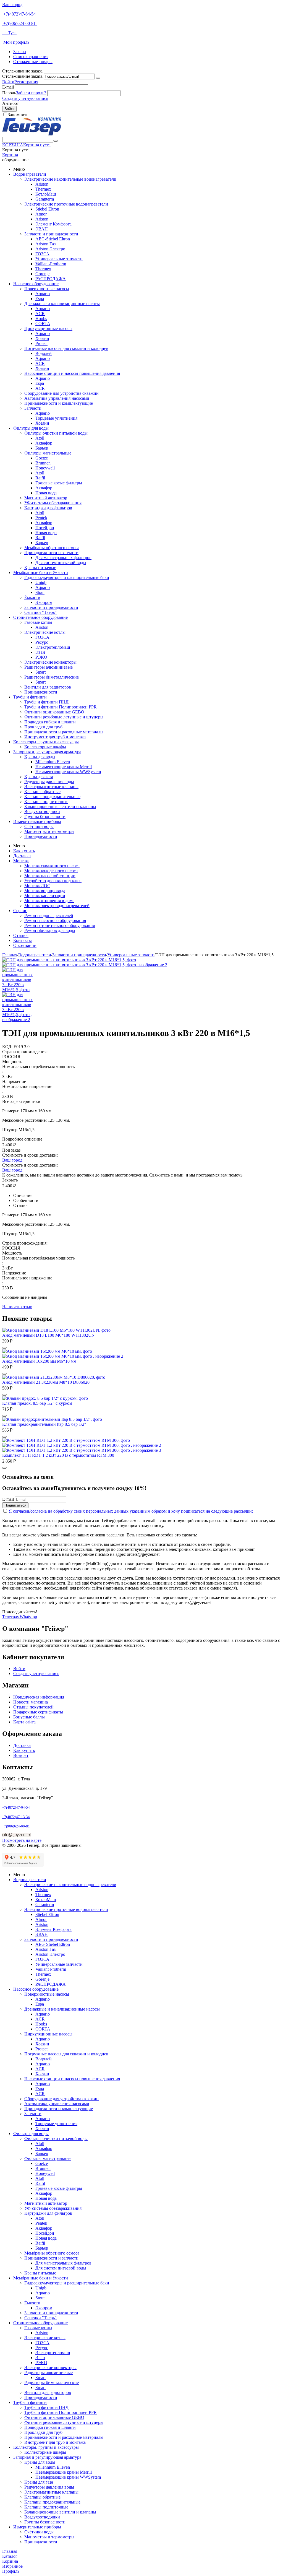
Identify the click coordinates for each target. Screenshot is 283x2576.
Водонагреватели (30, 174)
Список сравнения (31, 57)
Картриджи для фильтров (48, 508)
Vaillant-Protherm (51, 264)
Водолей (44, 353)
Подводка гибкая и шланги (50, 722)
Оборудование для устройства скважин (61, 393)
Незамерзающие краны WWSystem (68, 772)
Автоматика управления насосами (57, 398)
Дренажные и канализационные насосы (62, 304)
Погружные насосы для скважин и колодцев (66, 348)
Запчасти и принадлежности (51, 234)
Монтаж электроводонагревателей (57, 906)
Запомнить (18, 115)
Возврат (21, 1755)
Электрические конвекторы (50, 662)
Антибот (11, 103)
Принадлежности (41, 692)
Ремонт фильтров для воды (50, 930)
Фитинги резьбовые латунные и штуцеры (64, 717)
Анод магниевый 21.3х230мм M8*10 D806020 (46, 1382)
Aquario (43, 294)
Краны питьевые (40, 568)
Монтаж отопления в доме (49, 901)
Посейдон (45, 528)
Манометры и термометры (49, 831)
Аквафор (44, 443)
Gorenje (42, 274)
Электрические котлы (45, 632)
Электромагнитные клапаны (51, 787)
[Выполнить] (98, 78)
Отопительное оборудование (40, 617)
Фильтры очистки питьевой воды (56, 433)
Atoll (40, 438)
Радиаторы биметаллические (52, 677)
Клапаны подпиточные (46, 802)
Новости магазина (31, 1702)
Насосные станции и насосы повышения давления (72, 373)
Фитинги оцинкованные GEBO (54, 712)
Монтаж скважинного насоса (52, 866)
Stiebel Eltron (47, 209)
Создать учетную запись (25, 98)
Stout (40, 592)
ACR (40, 314)
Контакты (23, 940)
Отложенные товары (33, 62)
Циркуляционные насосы (48, 329)
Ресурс (42, 642)
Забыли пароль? (31, 93)
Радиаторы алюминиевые (49, 667)
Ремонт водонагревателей (49, 916)
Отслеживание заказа (22, 76)
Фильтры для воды (31, 428)
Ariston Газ (45, 244)
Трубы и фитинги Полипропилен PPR (61, 707)
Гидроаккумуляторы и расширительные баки (67, 577)
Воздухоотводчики (42, 812)
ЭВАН (42, 229)
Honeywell (45, 468)
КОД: (7, 1047)
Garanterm (45, 199)
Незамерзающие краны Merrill (64, 767)
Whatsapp (28, 1617)
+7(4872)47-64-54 (19, 14)
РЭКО (41, 657)
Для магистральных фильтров (63, 558)
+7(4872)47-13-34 (16, 1817)
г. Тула (9, 33)
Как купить (24, 851)
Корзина (10, 155)
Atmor (41, 214)
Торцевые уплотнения (56, 418)
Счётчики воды (39, 826)
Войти (8, 82)
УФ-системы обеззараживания (53, 503)
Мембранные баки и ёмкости (41, 572)
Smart (40, 672)
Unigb (41, 582)
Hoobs (41, 319)
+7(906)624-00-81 (19, 23)
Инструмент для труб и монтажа (55, 737)
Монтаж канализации (45, 896)
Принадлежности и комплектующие (59, 403)
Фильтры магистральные (48, 453)
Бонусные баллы (29, 1717)
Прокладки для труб (43, 727)
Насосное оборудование (36, 284)
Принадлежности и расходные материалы (64, 732)
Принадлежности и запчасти (51, 553)
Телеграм (11, 1617)
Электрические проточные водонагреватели (66, 204)
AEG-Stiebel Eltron (53, 239)
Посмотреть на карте (22, 1840)
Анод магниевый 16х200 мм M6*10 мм (39, 1361)
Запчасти (33, 408)
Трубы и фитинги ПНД (46, 702)
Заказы (20, 52)
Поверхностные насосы (47, 289)
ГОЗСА (42, 254)
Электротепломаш (53, 647)
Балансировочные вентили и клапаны (60, 807)
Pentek (41, 518)
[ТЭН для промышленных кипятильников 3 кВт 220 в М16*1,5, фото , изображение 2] (85, 965)
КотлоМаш (46, 194)
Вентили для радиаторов (48, 687)
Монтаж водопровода (45, 891)
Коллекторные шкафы (45, 747)
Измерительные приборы (37, 821)
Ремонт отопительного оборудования (60, 925)
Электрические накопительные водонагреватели (70, 179)
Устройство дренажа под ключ (53, 881)
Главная (10, 955)
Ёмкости (32, 597)
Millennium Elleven (53, 762)
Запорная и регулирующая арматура (47, 752)
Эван (40, 652)
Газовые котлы (38, 622)
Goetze (42, 458)
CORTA (43, 324)
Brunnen (43, 463)
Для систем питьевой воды (61, 563)
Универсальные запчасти (59, 259)
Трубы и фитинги (30, 697)
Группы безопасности (45, 816)
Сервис (20, 911)
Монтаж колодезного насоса (51, 871)
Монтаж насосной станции (50, 876)
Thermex (43, 189)
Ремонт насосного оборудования (55, 920)
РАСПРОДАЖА (51, 279)
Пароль (9, 93)
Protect (41, 343)
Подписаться (15, 1505)
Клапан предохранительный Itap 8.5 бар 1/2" (44, 1424)
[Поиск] (56, 141)
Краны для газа (39, 777)
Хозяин (42, 338)
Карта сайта (24, 1722)
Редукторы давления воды (49, 782)
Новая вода (46, 493)
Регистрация (26, 82)
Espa (40, 299)
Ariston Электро (50, 249)
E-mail (8, 87)
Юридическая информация (39, 1697)
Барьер (42, 448)
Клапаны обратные (42, 792)
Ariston (42, 184)
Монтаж (21, 861)
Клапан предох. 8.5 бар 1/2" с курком (37, 1403)
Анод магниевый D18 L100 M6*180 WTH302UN (49, 1335)
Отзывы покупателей (33, 1707)
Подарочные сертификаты (38, 1712)
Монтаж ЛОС (37, 886)
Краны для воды (40, 757)
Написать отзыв (17, 1307)
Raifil (40, 478)
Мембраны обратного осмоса (52, 548)
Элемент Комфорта (53, 224)
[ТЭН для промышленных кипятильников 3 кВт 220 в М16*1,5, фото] (69, 960)
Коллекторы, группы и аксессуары (46, 742)
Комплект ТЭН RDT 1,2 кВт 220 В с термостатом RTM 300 (58, 1455)
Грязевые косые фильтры (59, 483)
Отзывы (21, 935)
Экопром (44, 602)
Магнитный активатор (46, 498)
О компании (25, 945)
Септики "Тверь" (40, 612)
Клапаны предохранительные (52, 797)
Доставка (22, 856)
